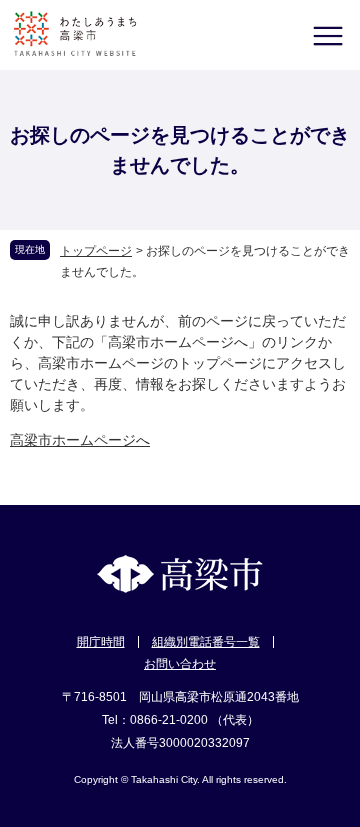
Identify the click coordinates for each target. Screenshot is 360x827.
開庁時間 (101, 642)
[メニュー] (327, 35)
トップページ (96, 251)
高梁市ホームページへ (80, 440)
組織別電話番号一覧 (206, 642)
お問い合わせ (180, 664)
